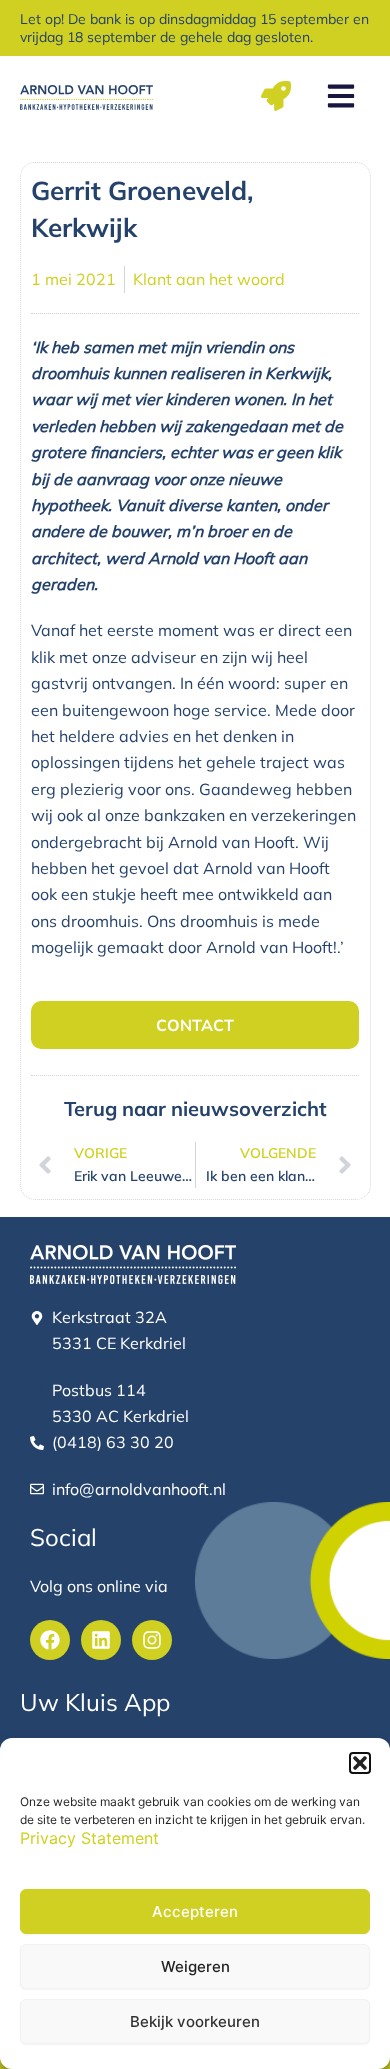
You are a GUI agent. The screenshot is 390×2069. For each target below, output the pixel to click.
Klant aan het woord (209, 279)
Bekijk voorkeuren (195, 2021)
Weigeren (195, 1966)
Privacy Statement (89, 1838)
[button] (360, 1763)
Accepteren (195, 1911)
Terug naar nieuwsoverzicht (195, 1108)
